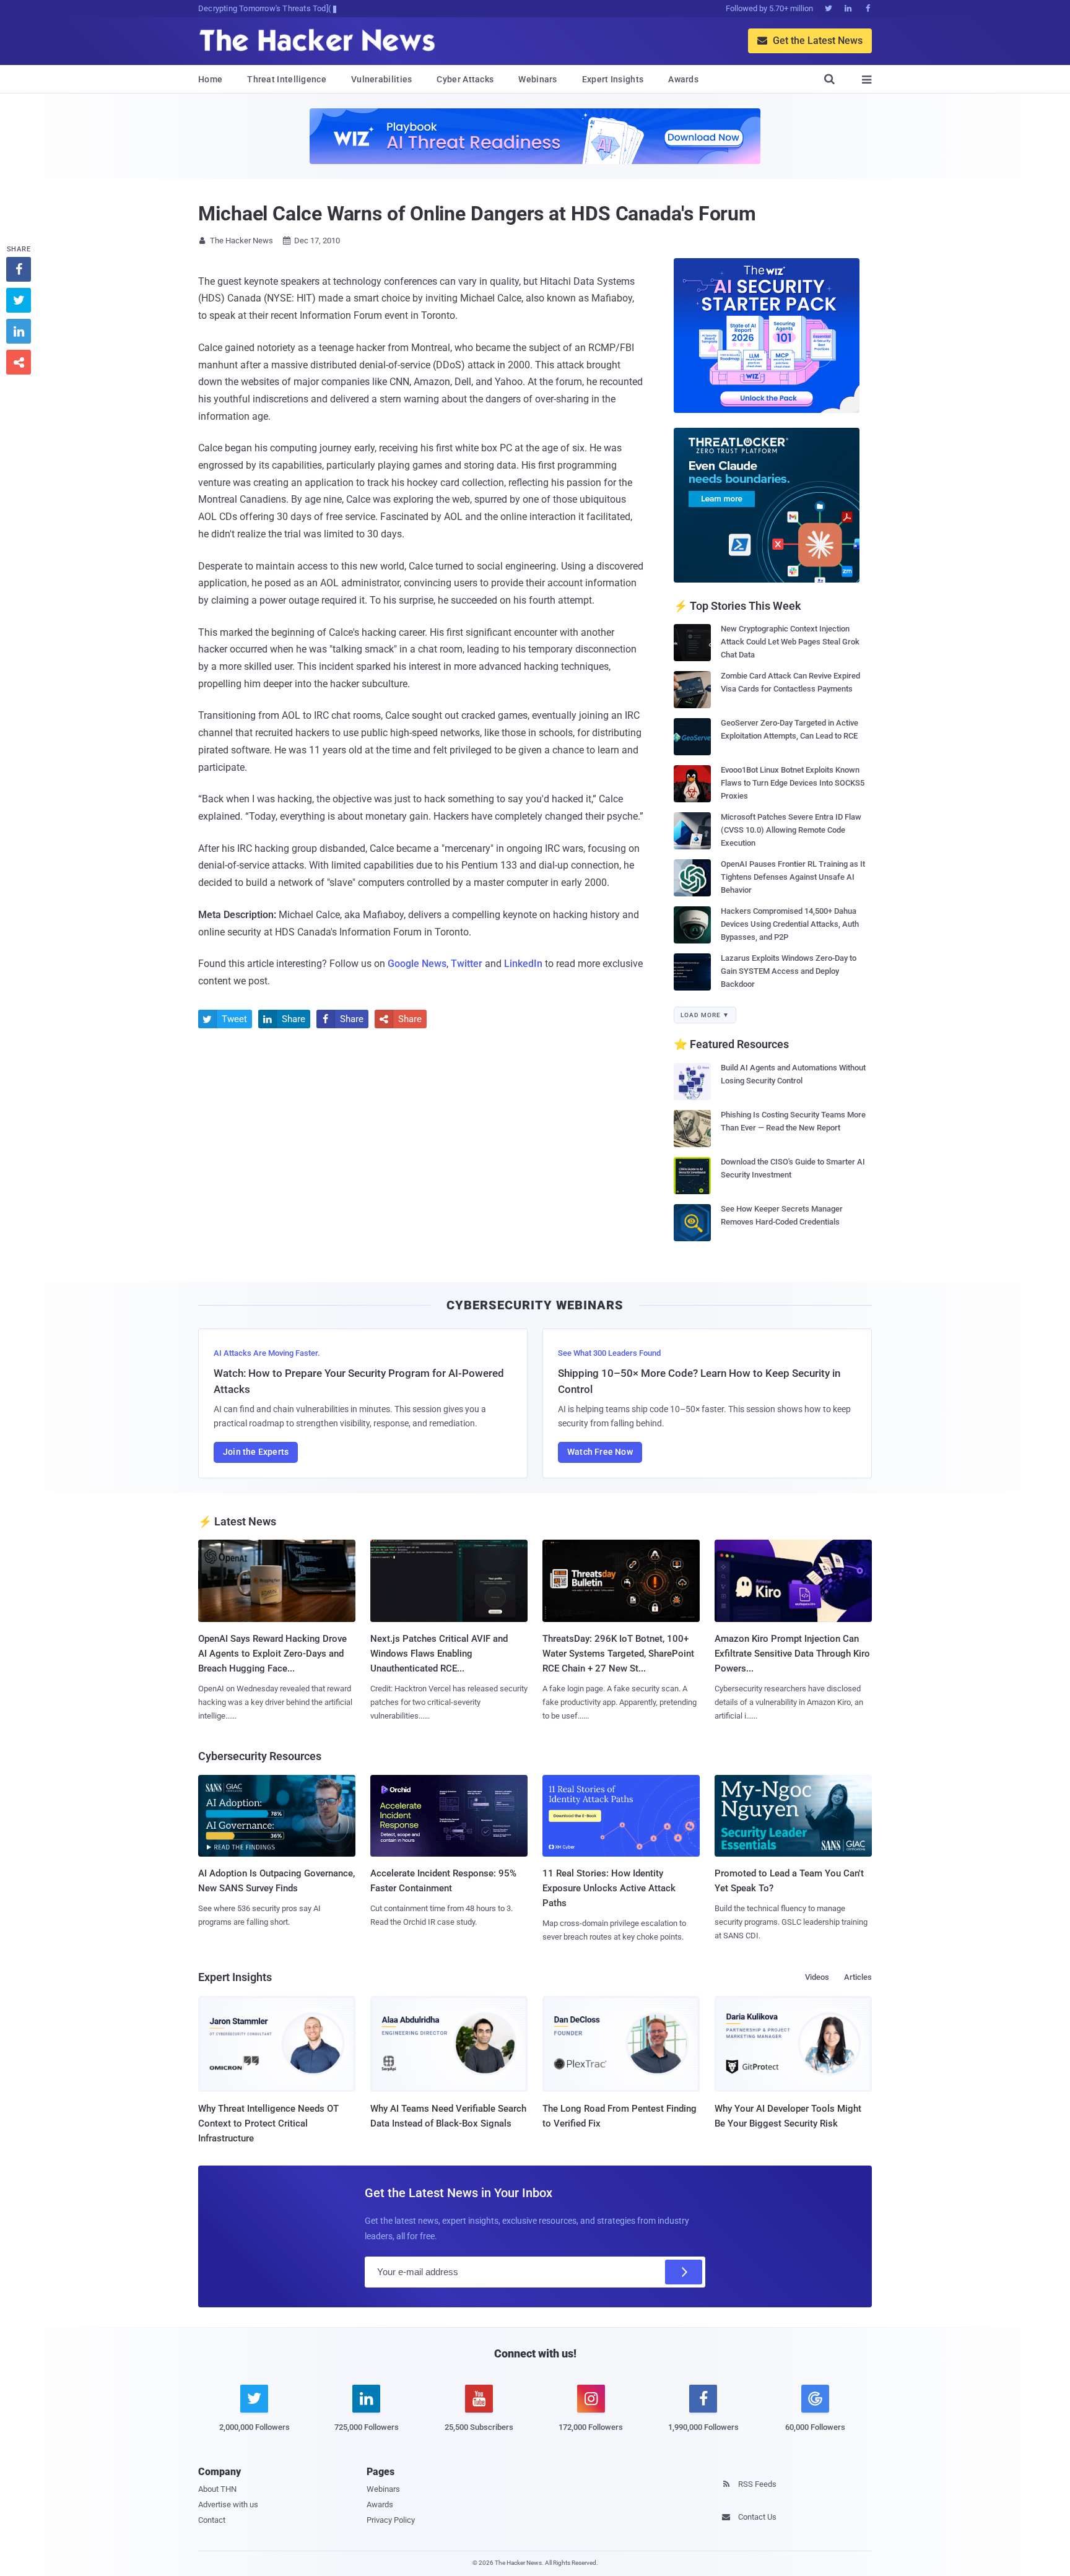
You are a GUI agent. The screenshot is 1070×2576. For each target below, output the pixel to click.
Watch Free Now (600, 1452)
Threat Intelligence (287, 79)
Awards (683, 79)
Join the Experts (256, 1452)
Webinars (537, 79)
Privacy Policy (391, 2520)
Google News (417, 964)
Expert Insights (613, 79)
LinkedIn (523, 964)
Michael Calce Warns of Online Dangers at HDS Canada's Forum (477, 214)
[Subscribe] (684, 2272)
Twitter (467, 964)
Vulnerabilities (382, 79)
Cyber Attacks (465, 79)
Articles (858, 1977)
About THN (217, 2489)
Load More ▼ (705, 1015)
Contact (212, 2520)
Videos (817, 1977)
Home (210, 79)
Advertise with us (228, 2504)
